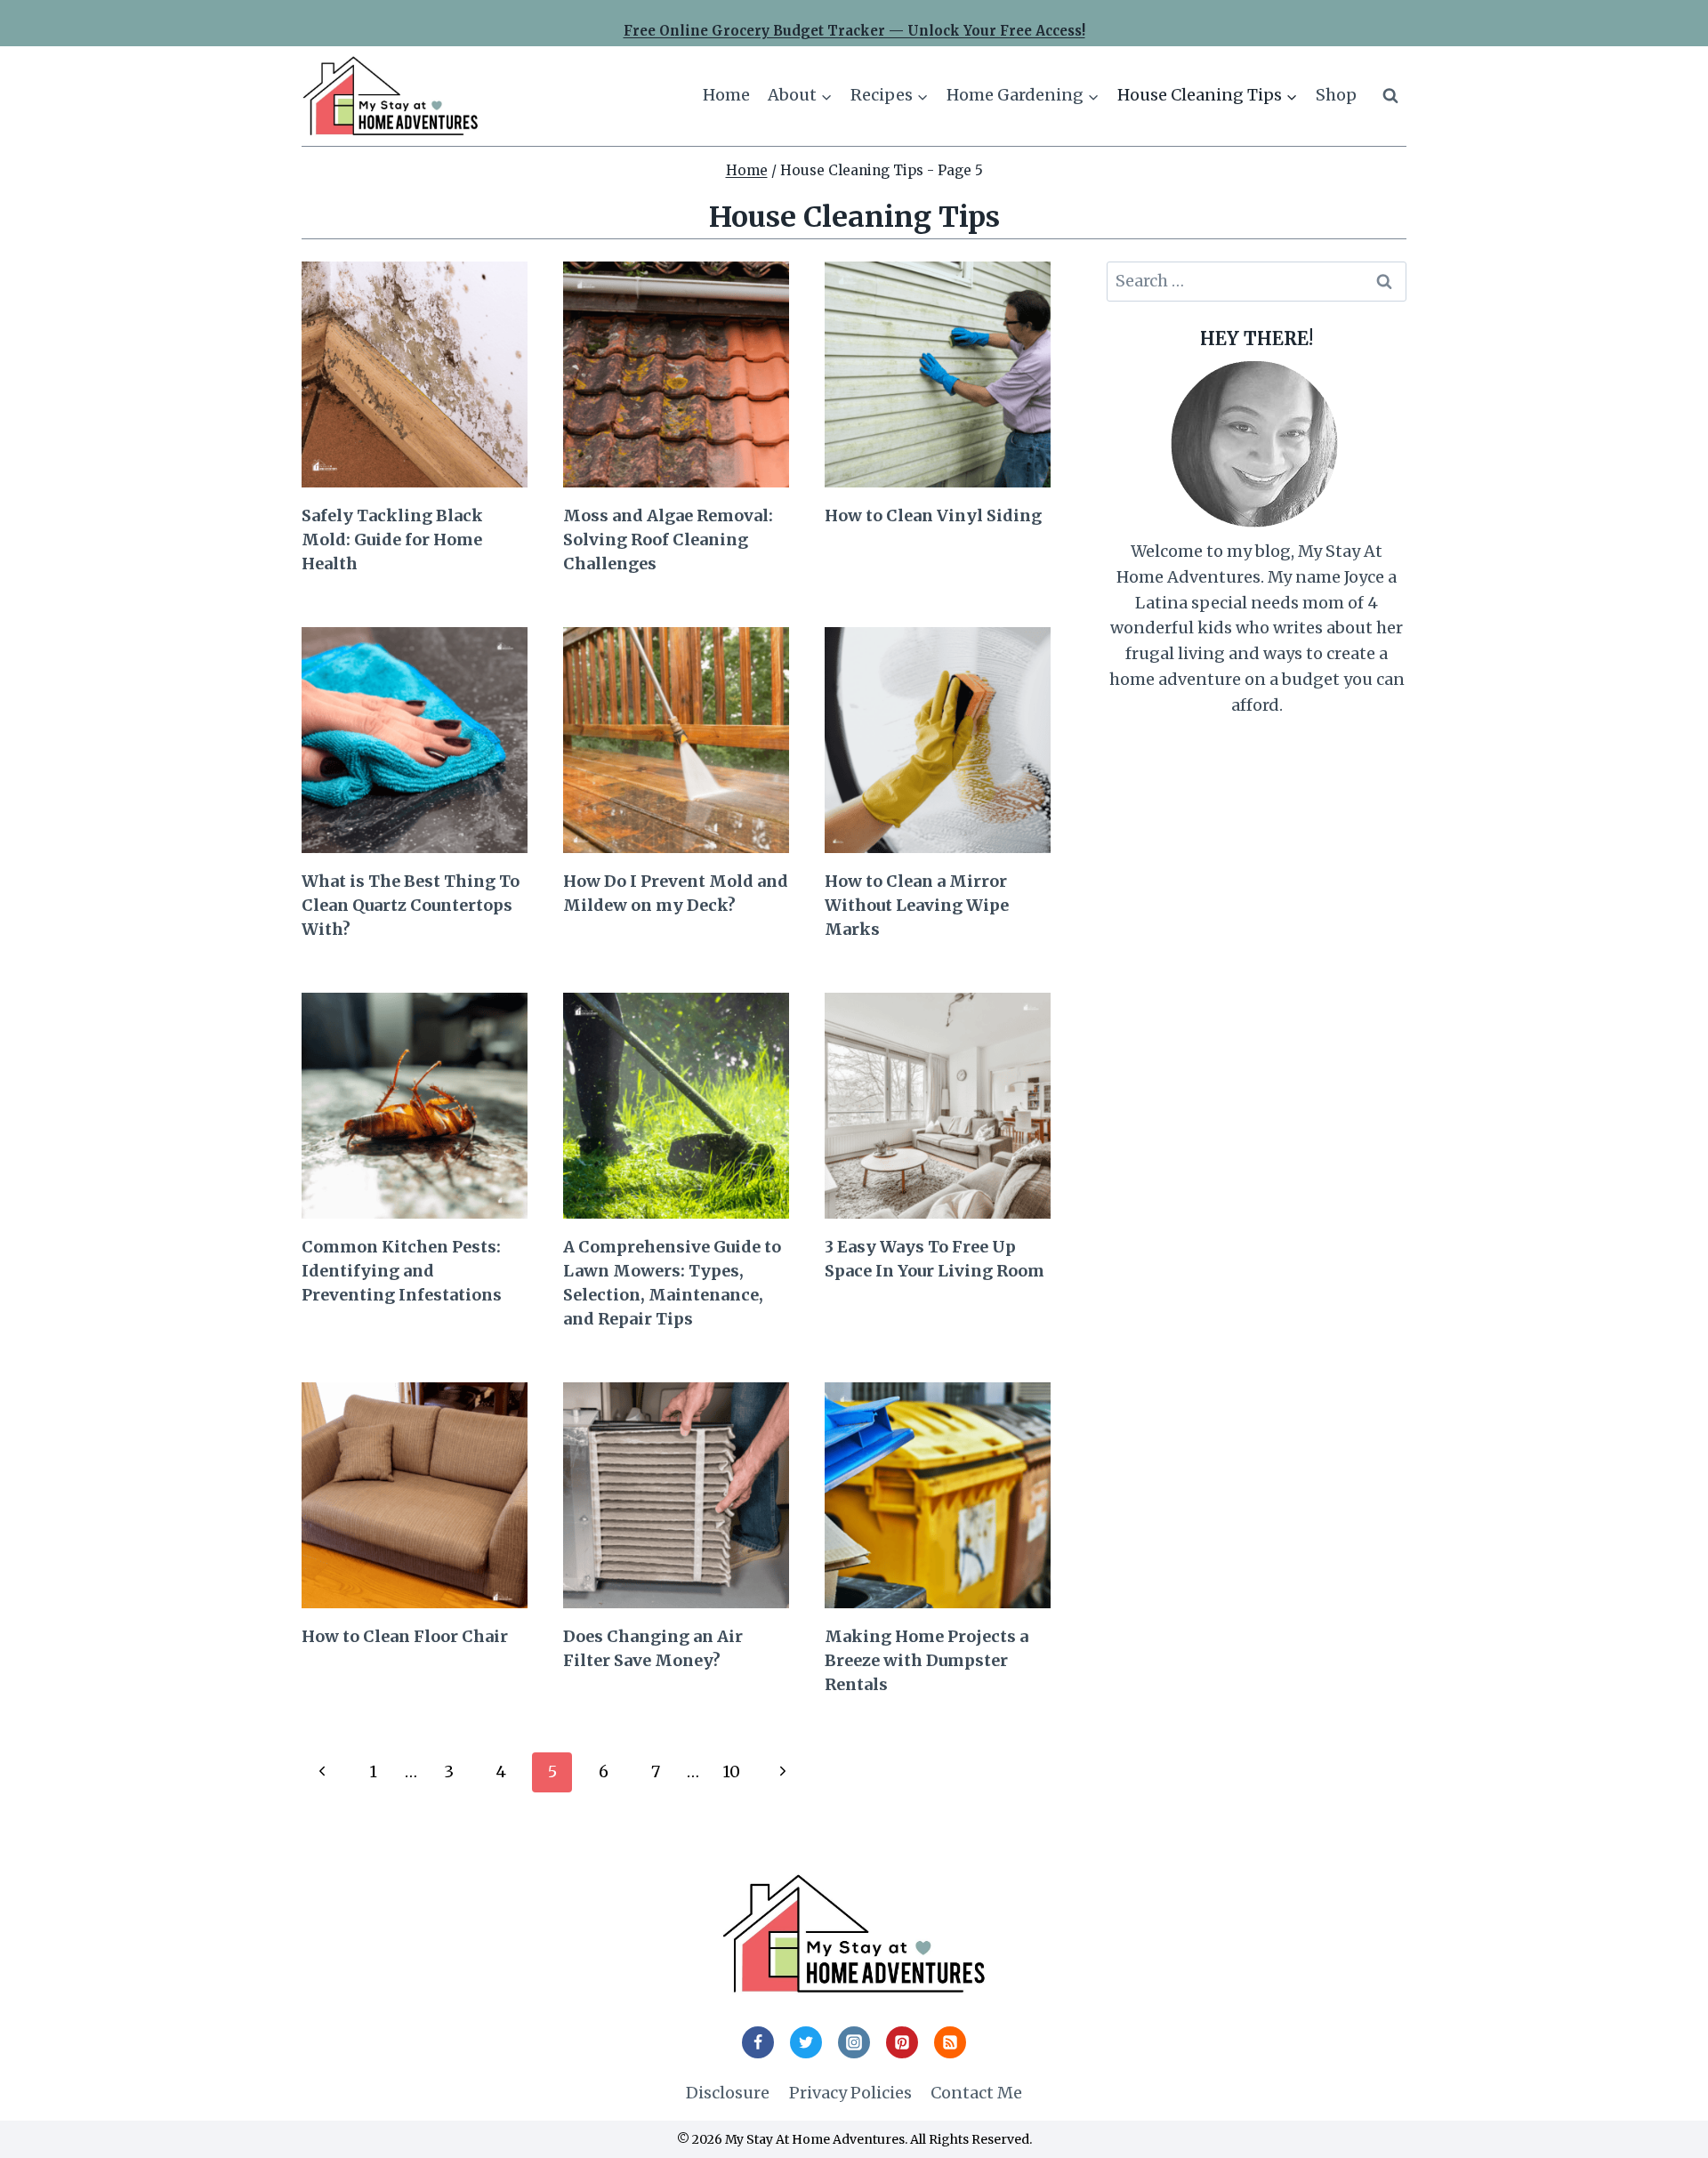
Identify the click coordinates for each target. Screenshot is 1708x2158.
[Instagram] (854, 2042)
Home (726, 95)
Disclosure (728, 2093)
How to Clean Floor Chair (405, 1636)
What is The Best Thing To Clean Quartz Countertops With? (411, 905)
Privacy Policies (850, 2093)
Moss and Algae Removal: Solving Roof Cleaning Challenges (668, 539)
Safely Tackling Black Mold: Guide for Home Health (392, 539)
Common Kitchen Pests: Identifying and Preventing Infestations (402, 1271)
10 (731, 1771)
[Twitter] (806, 2042)
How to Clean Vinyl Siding (933, 515)
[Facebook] (758, 2042)
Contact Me (976, 2093)
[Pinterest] (902, 2042)
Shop (1336, 95)
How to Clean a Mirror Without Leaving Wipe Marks (917, 905)
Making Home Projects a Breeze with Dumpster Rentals (927, 1660)
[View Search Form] (1390, 96)
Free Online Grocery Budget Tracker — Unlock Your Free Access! (854, 31)
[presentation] (415, 374)
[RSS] (950, 2042)
